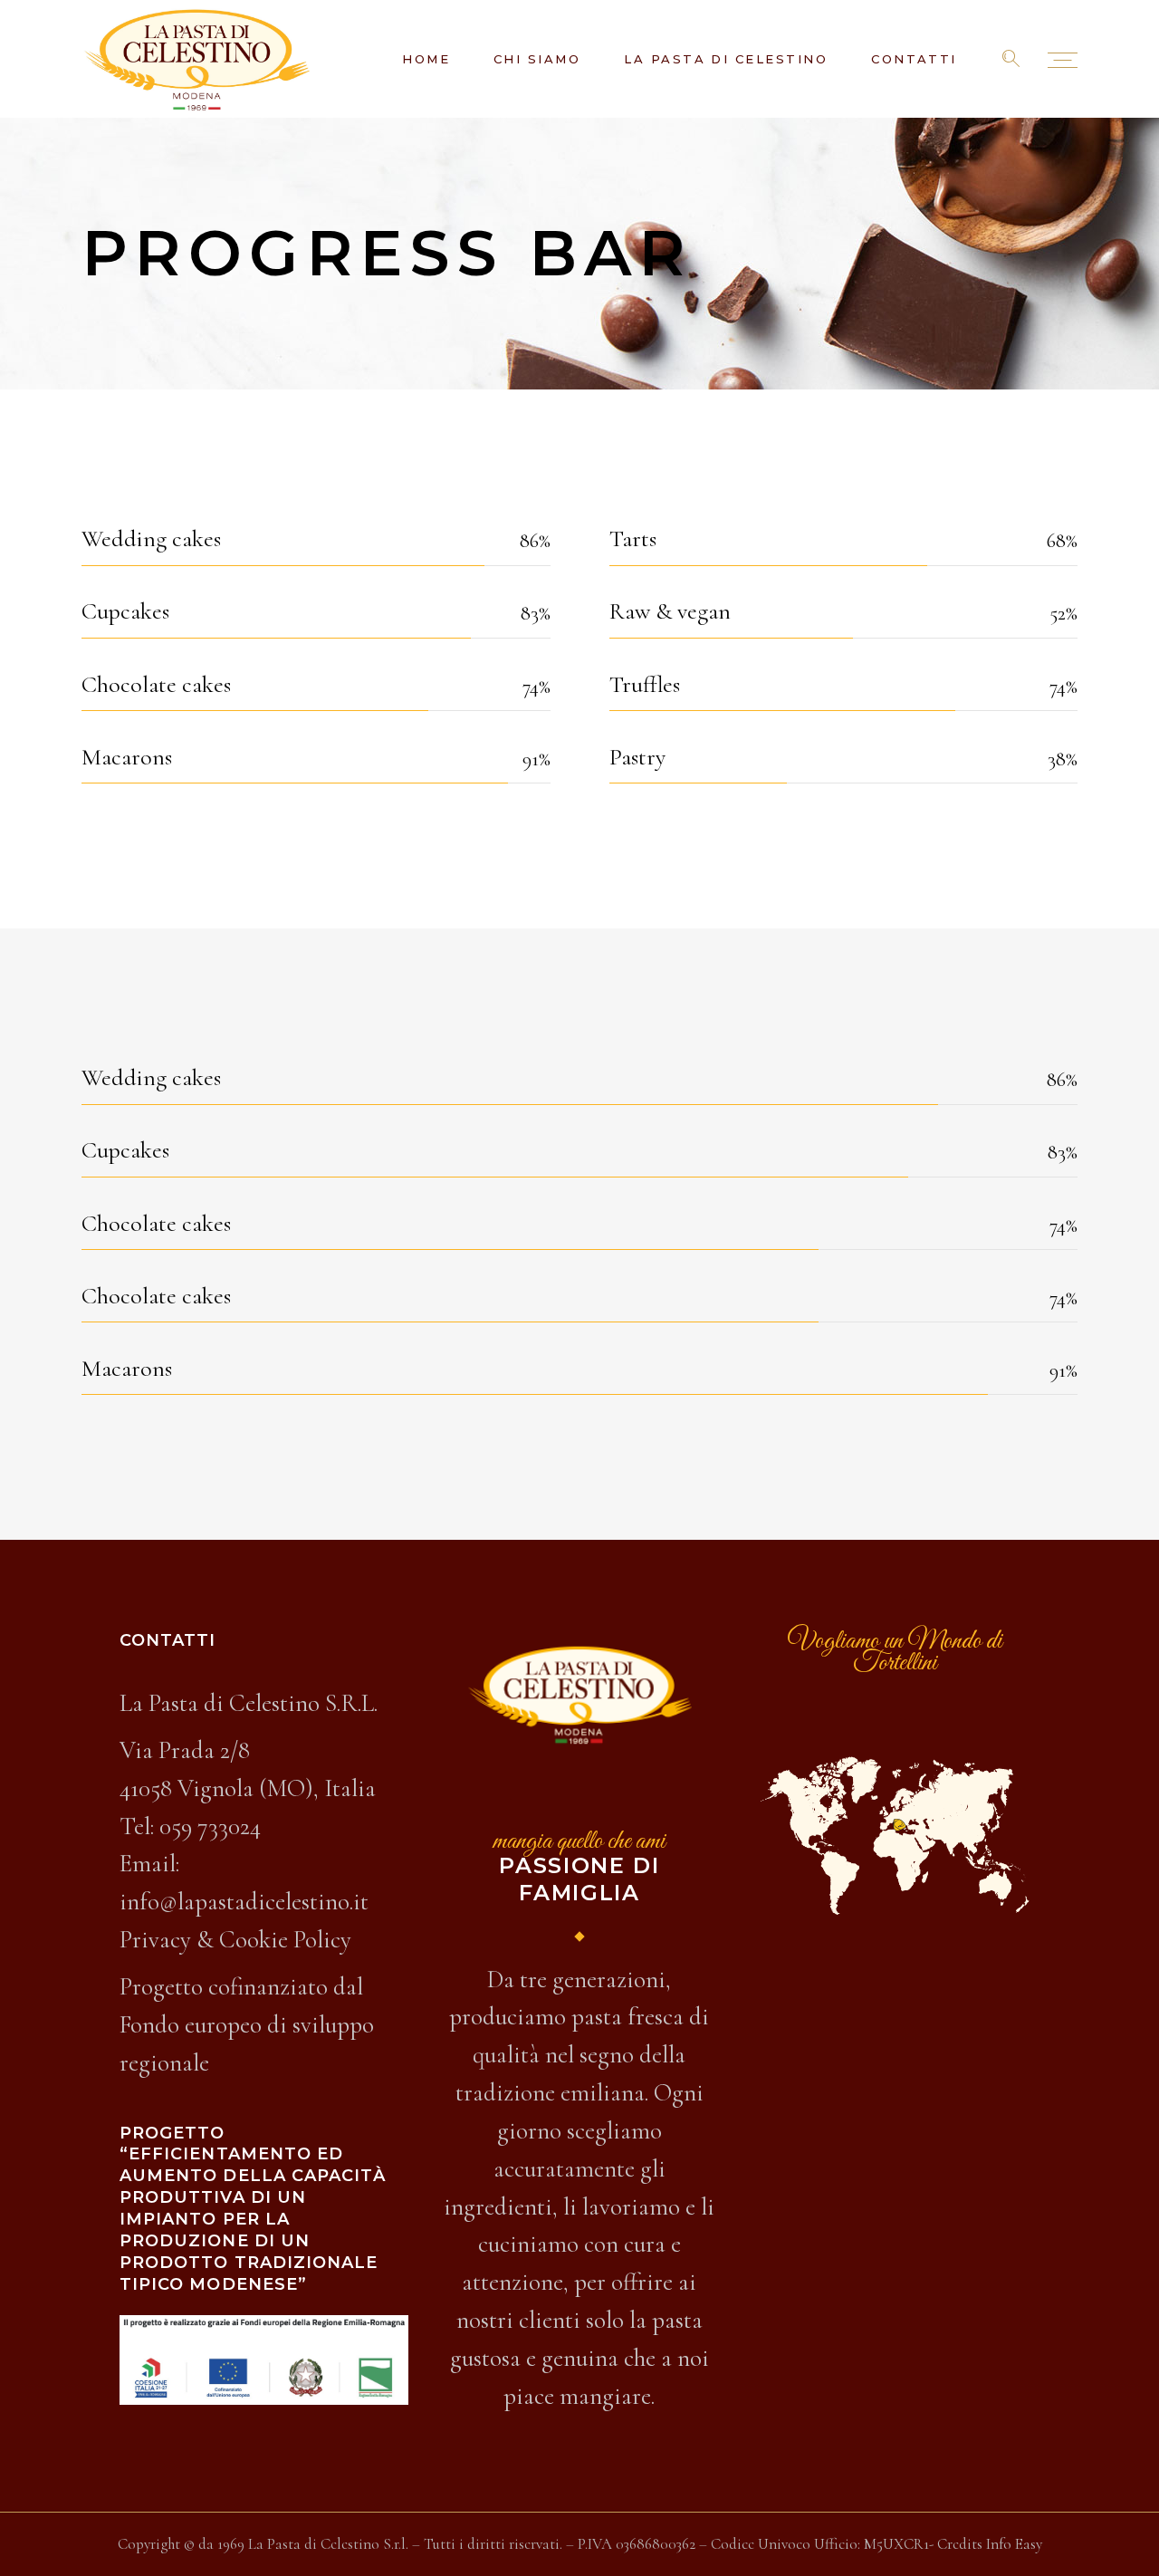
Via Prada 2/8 (185, 1750)
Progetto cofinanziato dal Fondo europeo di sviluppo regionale (247, 2025)
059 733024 (210, 1826)
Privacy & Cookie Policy (235, 1940)
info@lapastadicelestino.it (244, 1902)
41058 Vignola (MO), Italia (248, 1788)
